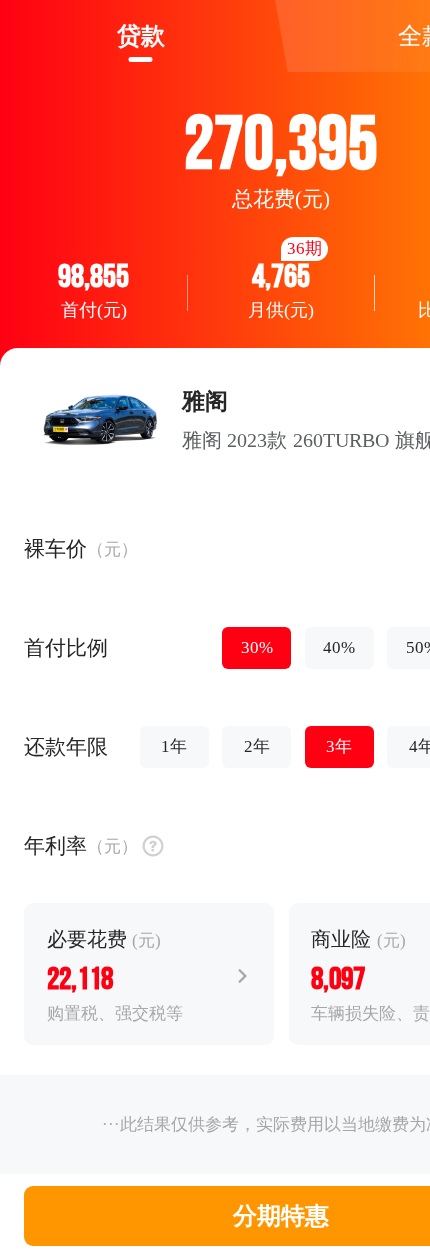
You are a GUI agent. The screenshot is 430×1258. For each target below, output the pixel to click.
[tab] (140, 36)
